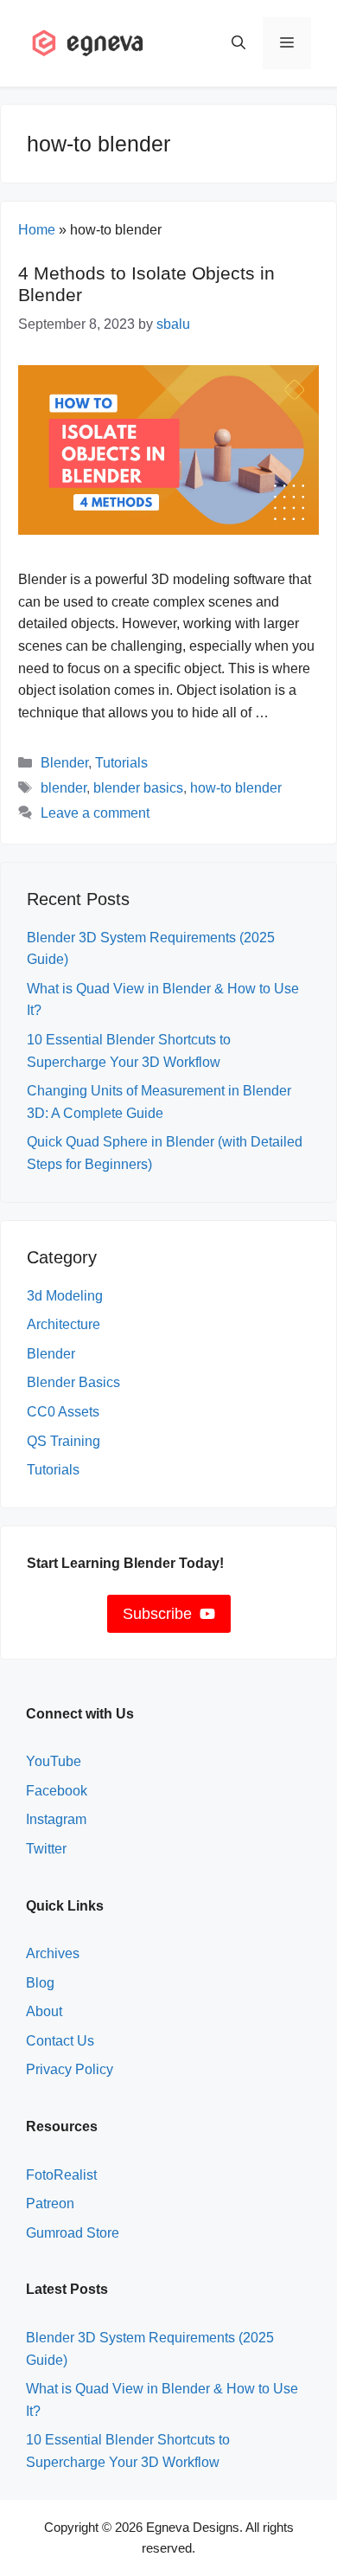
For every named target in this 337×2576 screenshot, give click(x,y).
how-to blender (236, 788)
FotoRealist (61, 2175)
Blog (40, 1983)
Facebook (57, 1791)
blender (64, 788)
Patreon (50, 2203)
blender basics (138, 788)
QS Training (64, 1441)
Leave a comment (95, 813)
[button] (238, 43)
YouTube (54, 1761)
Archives (53, 1953)
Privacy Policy (70, 2069)
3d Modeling (65, 1296)
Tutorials (121, 763)
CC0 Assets (63, 1412)
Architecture (64, 1324)
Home (37, 230)
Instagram (56, 1819)
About (44, 2011)
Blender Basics (73, 1382)
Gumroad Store (73, 2233)
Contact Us (60, 2041)
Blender (64, 763)
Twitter (46, 1849)
